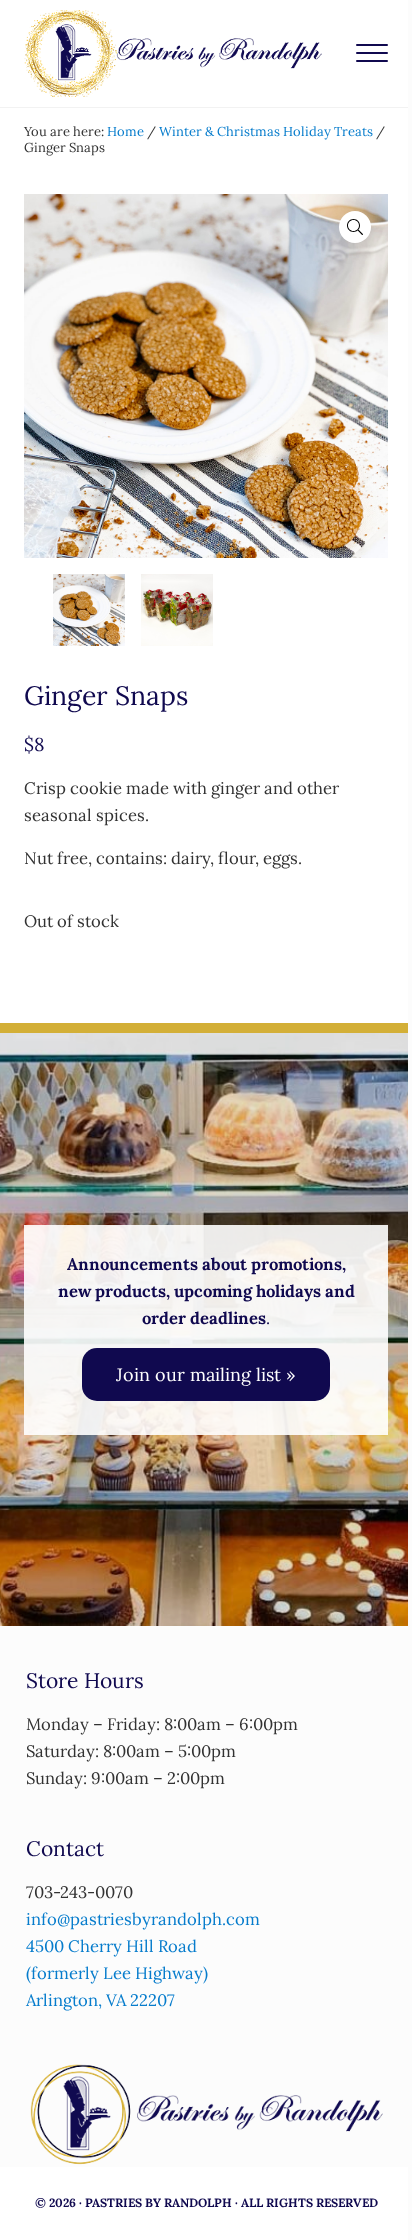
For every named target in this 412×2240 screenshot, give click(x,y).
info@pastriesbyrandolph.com (143, 1919)
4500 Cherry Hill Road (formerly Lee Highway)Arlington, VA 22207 (117, 1973)
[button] (355, 227)
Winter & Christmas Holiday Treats (266, 131)
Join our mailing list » (206, 1374)
